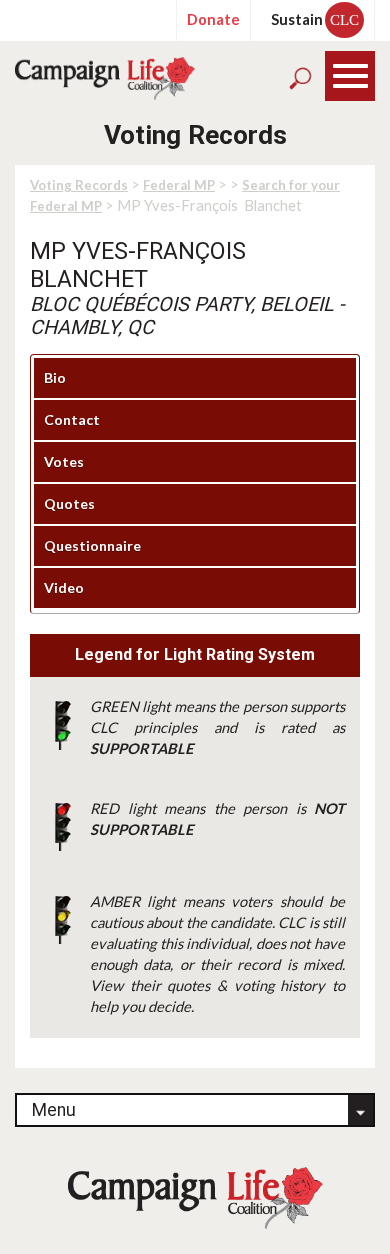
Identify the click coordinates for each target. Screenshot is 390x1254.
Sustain (315, 19)
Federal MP (179, 185)
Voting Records (79, 185)
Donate (213, 19)
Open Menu (350, 76)
